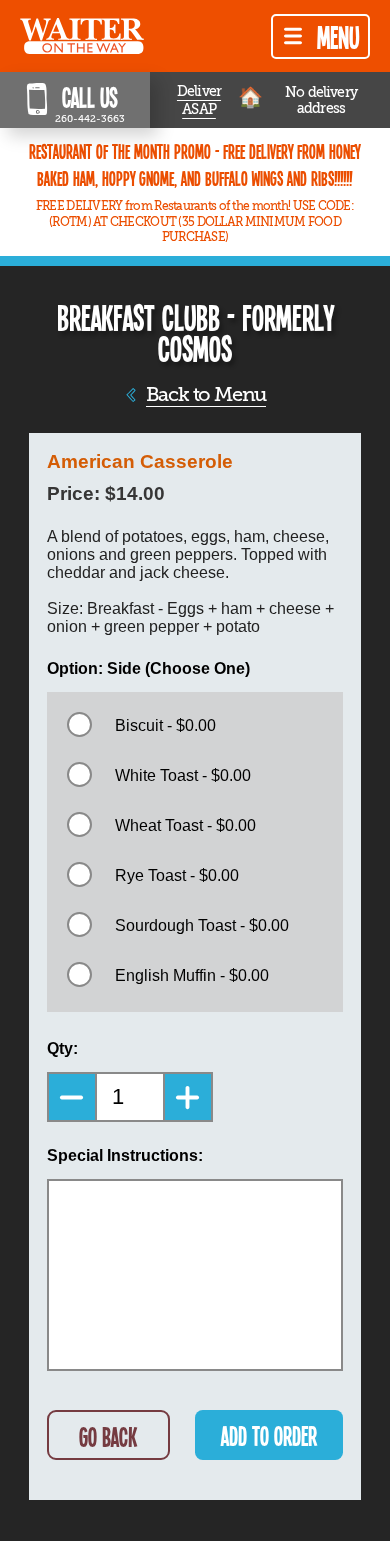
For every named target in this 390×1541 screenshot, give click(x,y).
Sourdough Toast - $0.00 (202, 925)
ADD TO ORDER (269, 1435)
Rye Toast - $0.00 (177, 875)
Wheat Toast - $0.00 (185, 825)
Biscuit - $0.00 (165, 725)
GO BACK (108, 1436)
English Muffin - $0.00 (192, 975)
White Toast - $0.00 (183, 775)
